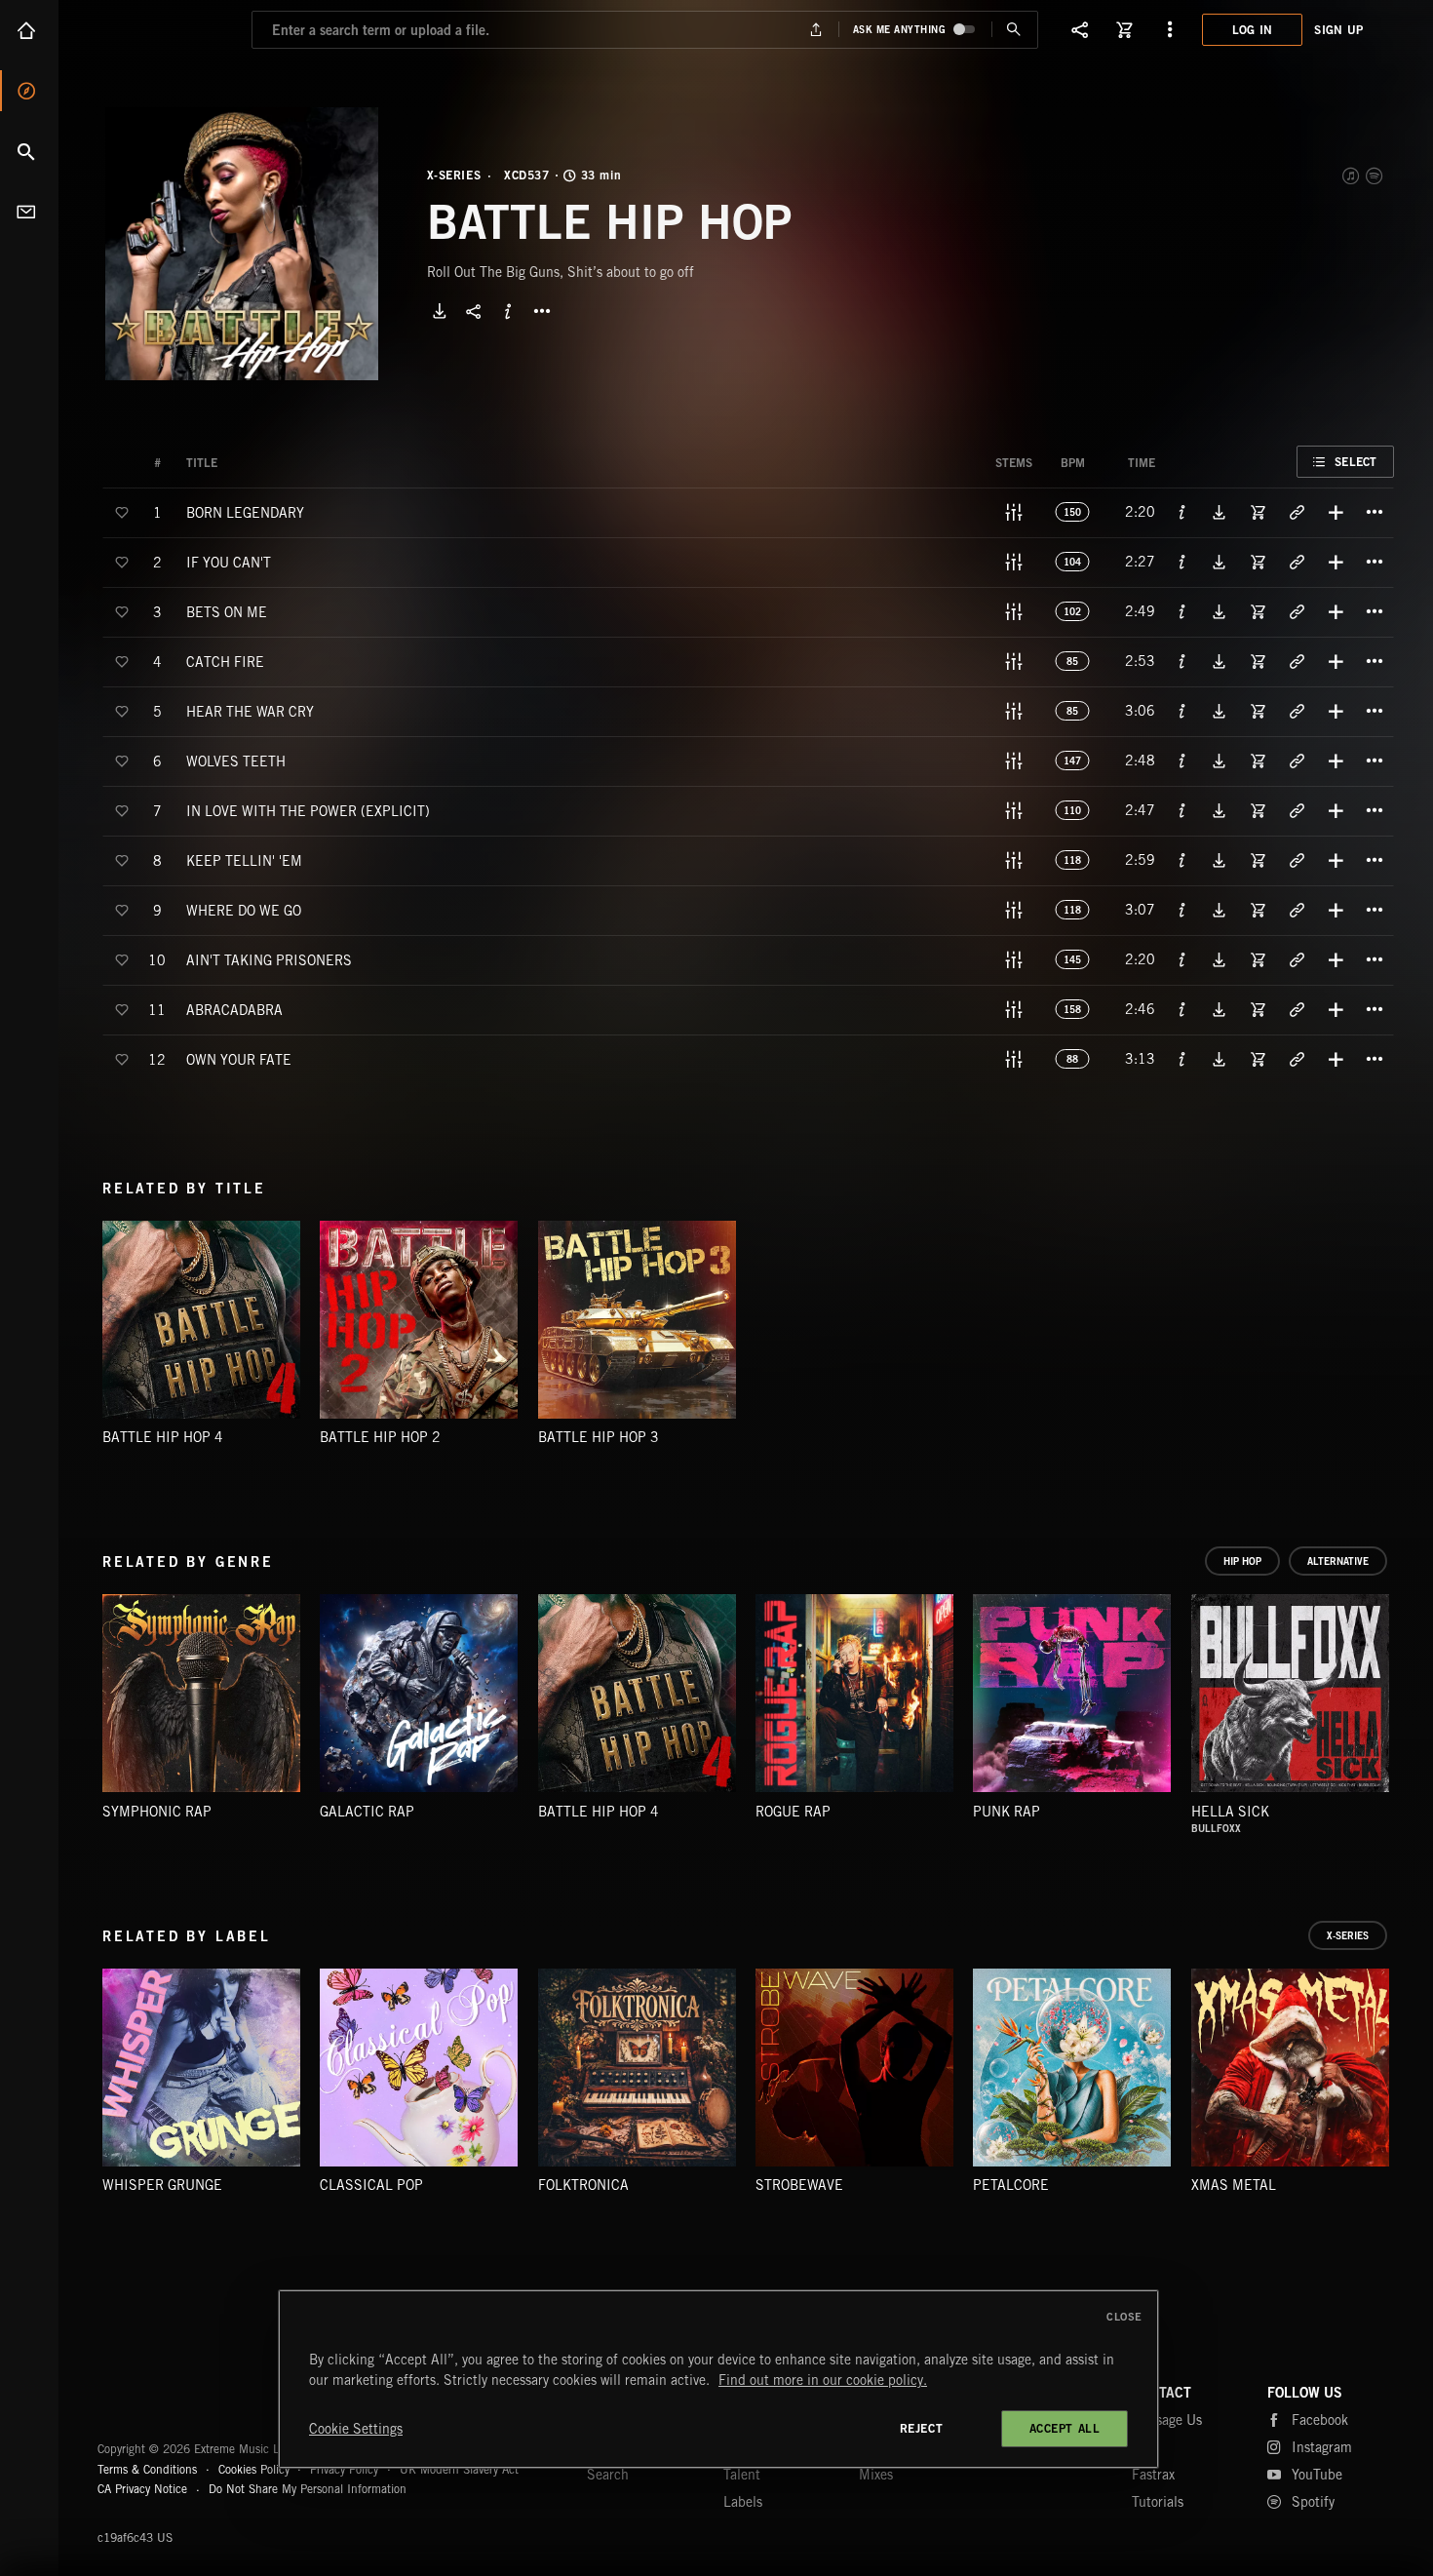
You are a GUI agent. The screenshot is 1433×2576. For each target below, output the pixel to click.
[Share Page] (1080, 29)
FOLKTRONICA (583, 2185)
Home (29, 30)
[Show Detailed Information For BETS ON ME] (1182, 611)
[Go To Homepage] (165, 29)
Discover (29, 91)
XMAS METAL (1234, 2185)
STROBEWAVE (799, 2185)
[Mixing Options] (1014, 512)
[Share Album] (474, 311)
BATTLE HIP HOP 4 (163, 1437)
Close (1124, 2317)
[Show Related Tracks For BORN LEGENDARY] (1297, 512)
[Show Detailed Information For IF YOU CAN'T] (1182, 562)
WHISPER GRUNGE (162, 2185)
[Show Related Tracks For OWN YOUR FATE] (1297, 1059)
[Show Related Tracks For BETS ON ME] (1297, 611)
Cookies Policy (254, 2469)
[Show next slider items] (1409, 1703)
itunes (1352, 176)
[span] (245, 511)
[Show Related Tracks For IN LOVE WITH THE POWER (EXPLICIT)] (1297, 810)
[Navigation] (1170, 29)
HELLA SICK (1230, 1812)
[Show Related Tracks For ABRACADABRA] (1297, 1009)
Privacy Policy (344, 2469)
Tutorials (1158, 2502)
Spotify (1375, 176)
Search (29, 151)
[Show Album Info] (508, 311)
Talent (742, 2475)
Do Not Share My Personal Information (308, 2489)
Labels (743, 2502)
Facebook (1320, 2420)
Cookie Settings (356, 2429)
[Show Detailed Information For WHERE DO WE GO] (1182, 910)
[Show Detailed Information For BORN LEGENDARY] (1182, 512)
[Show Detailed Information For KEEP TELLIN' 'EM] (1182, 860)
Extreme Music (173, 2401)
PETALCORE (1011, 2185)
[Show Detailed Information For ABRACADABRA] (1182, 1009)
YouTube (1317, 2475)
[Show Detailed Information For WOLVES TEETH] (1182, 761)
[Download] (440, 311)
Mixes (876, 2475)
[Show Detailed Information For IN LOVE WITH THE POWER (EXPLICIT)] (1182, 810)
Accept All (1065, 2428)
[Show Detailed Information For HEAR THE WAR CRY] (1182, 711)
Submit (1014, 30)
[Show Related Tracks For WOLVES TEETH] (1297, 761)
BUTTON (542, 311)
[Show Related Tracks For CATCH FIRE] (1297, 661)
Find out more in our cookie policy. (823, 2380)
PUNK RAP (1007, 1812)
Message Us (1167, 2420)
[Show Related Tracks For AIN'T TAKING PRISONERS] (1297, 959)
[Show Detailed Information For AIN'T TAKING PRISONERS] (1182, 959)
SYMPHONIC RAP (157, 1812)
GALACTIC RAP (367, 1812)
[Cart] (1125, 29)
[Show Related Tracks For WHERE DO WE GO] (1297, 910)
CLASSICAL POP (371, 2185)
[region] (718, 2379)
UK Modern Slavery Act (459, 2469)
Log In (1253, 30)
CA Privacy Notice (142, 2489)
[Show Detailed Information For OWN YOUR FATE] (1182, 1059)
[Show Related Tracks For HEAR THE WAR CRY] (1297, 711)
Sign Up (1338, 30)
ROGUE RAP (793, 1812)
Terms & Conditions (147, 2469)
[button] (242, 244)
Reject (922, 2428)
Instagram (1322, 2447)
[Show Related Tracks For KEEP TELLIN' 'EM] (1297, 860)
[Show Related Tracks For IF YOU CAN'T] (1297, 562)
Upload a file (815, 30)
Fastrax (1153, 2475)
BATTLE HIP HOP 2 (380, 1437)
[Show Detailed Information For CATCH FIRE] (1182, 661)
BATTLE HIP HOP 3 (599, 1437)
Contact (29, 212)
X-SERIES (454, 176)
